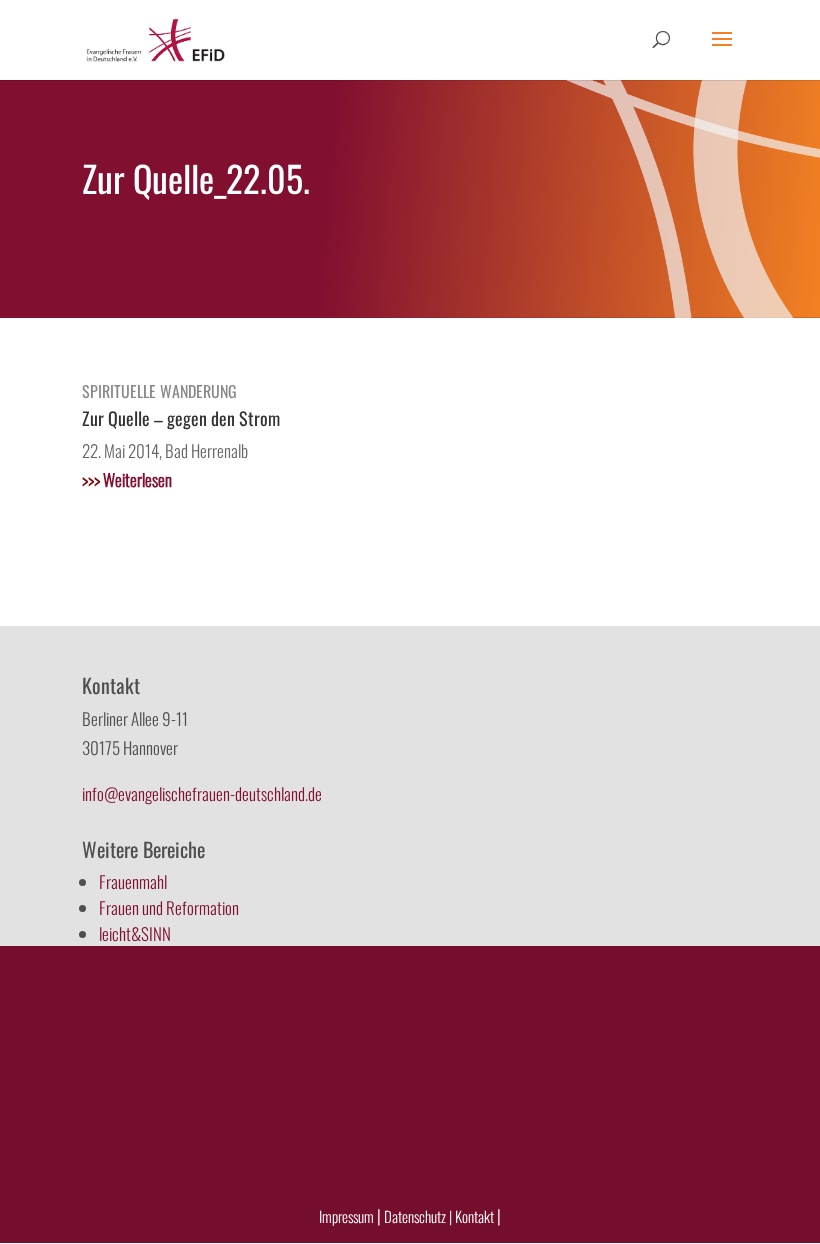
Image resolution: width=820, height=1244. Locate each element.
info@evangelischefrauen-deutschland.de (202, 793)
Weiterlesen (127, 479)
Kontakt (476, 1216)
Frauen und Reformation (169, 907)
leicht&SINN (135, 933)
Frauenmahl (133, 881)
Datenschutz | (418, 1216)
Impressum (346, 1216)
